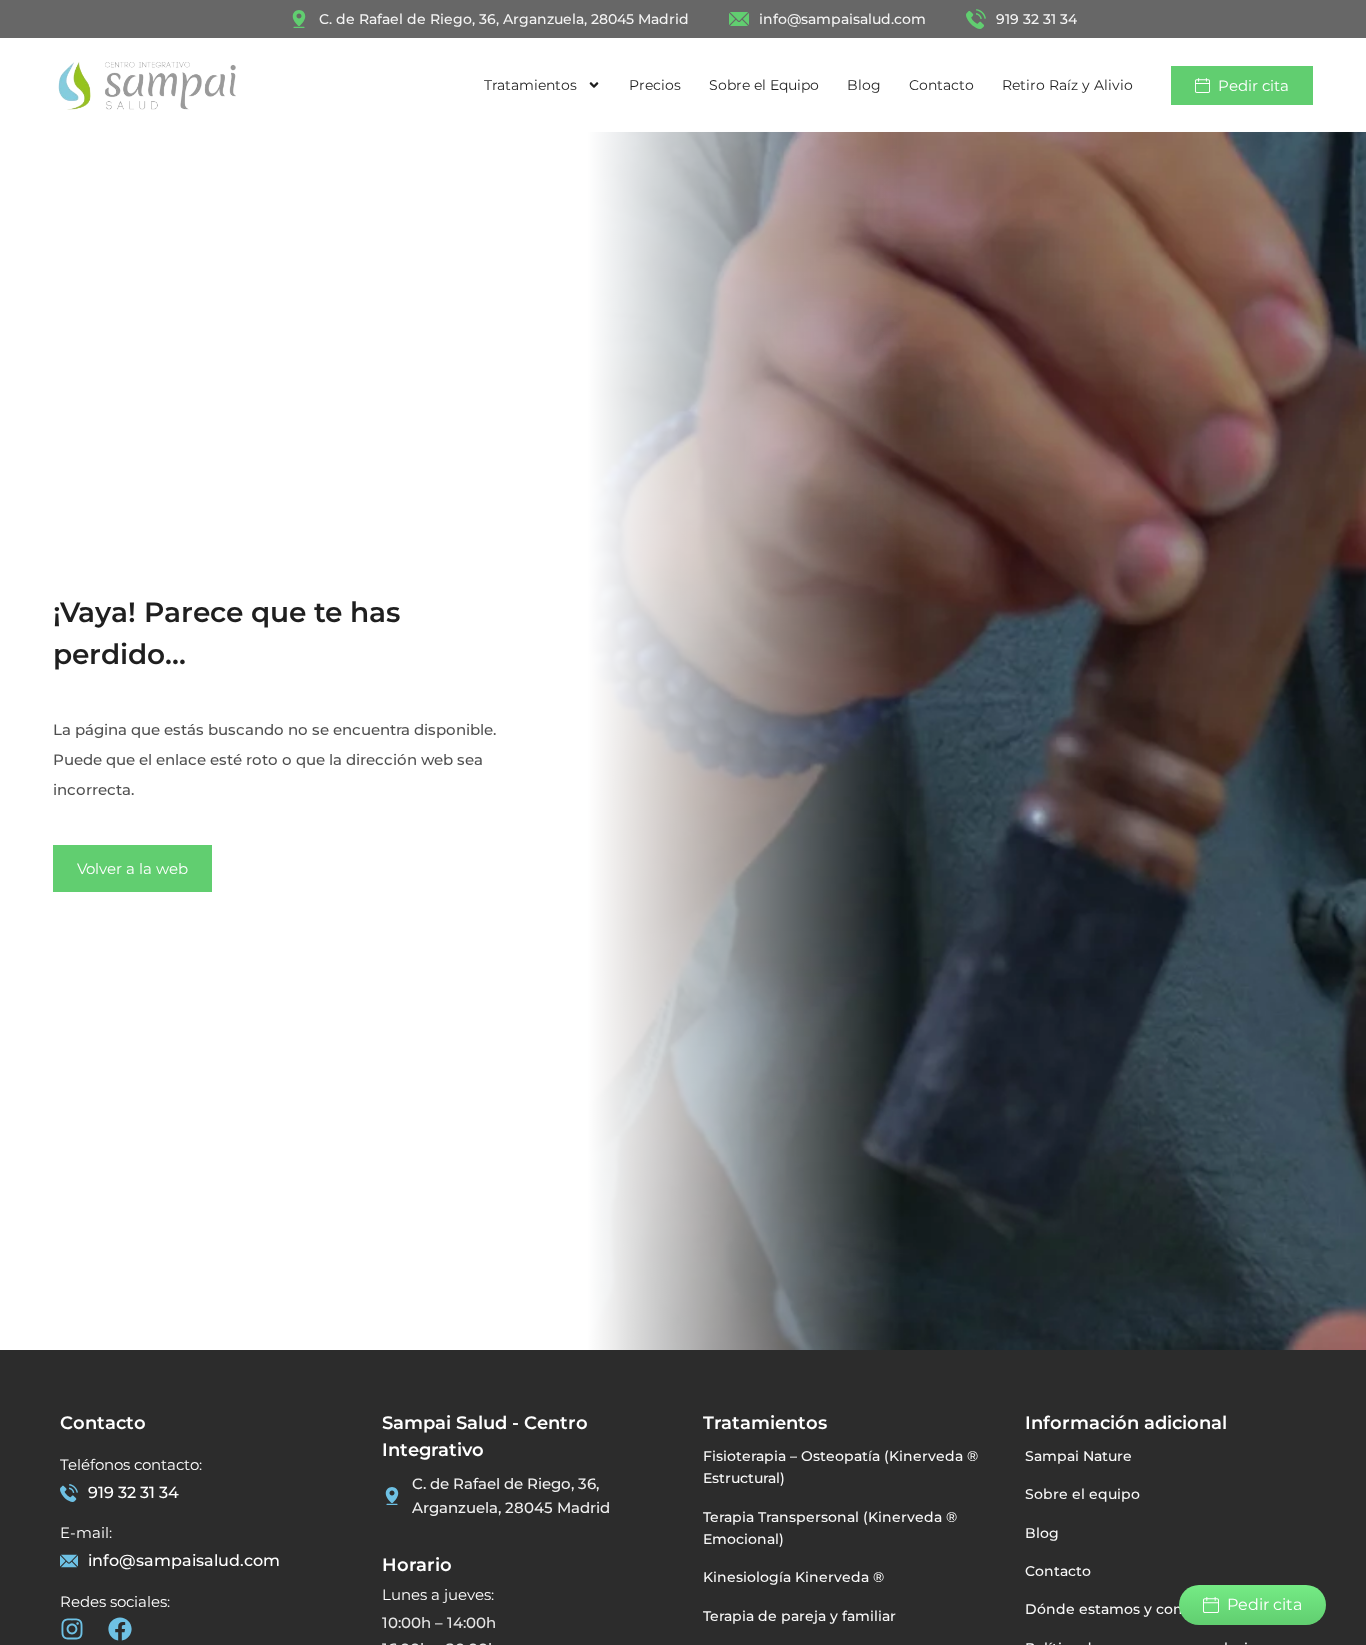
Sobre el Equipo (764, 85)
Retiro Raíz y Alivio (1067, 85)
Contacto (941, 85)
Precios (655, 85)
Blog (864, 85)
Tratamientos (530, 85)
